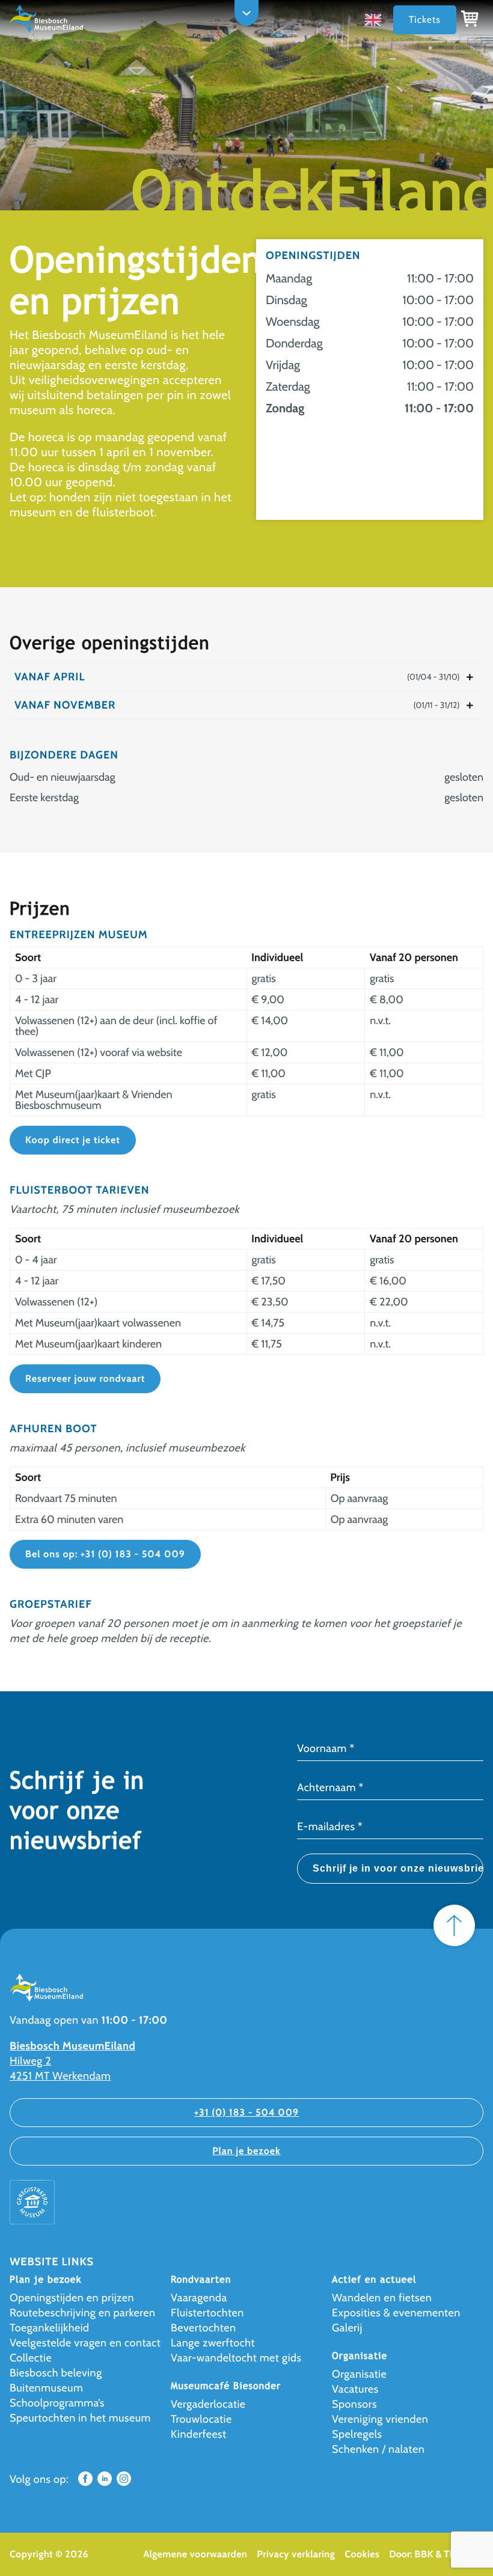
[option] (376, 20)
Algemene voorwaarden (195, 2554)
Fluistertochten (207, 2313)
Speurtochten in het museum (80, 2418)
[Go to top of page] (454, 1925)
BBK (424, 2554)
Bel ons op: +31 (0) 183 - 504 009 (105, 1554)
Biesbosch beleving (56, 2373)
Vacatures (355, 2389)
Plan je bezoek (246, 2151)
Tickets (425, 20)
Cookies (362, 2554)
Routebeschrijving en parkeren (83, 2313)
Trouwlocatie (201, 2419)
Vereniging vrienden (380, 2419)
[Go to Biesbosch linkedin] (105, 2482)
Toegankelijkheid (50, 2328)
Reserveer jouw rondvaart (85, 1378)
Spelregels (357, 2434)
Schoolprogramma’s (57, 2403)
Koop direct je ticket (73, 1140)
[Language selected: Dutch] (376, 20)
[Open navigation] (246, 13)
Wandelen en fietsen (382, 2298)
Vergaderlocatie (208, 2404)
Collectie (31, 2358)
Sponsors (354, 2404)
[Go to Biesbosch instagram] (124, 2482)
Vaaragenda (199, 2298)
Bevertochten (203, 2328)
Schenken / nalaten (378, 2449)
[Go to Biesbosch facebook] (85, 2482)
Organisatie (359, 2374)
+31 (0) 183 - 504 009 (246, 2112)
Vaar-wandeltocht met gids (236, 2358)
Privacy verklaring (296, 2554)
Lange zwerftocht (213, 2343)
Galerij (347, 2328)
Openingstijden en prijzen (72, 2298)
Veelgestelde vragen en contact (85, 2343)
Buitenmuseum (46, 2388)
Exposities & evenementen (396, 2313)
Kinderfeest (199, 2434)
